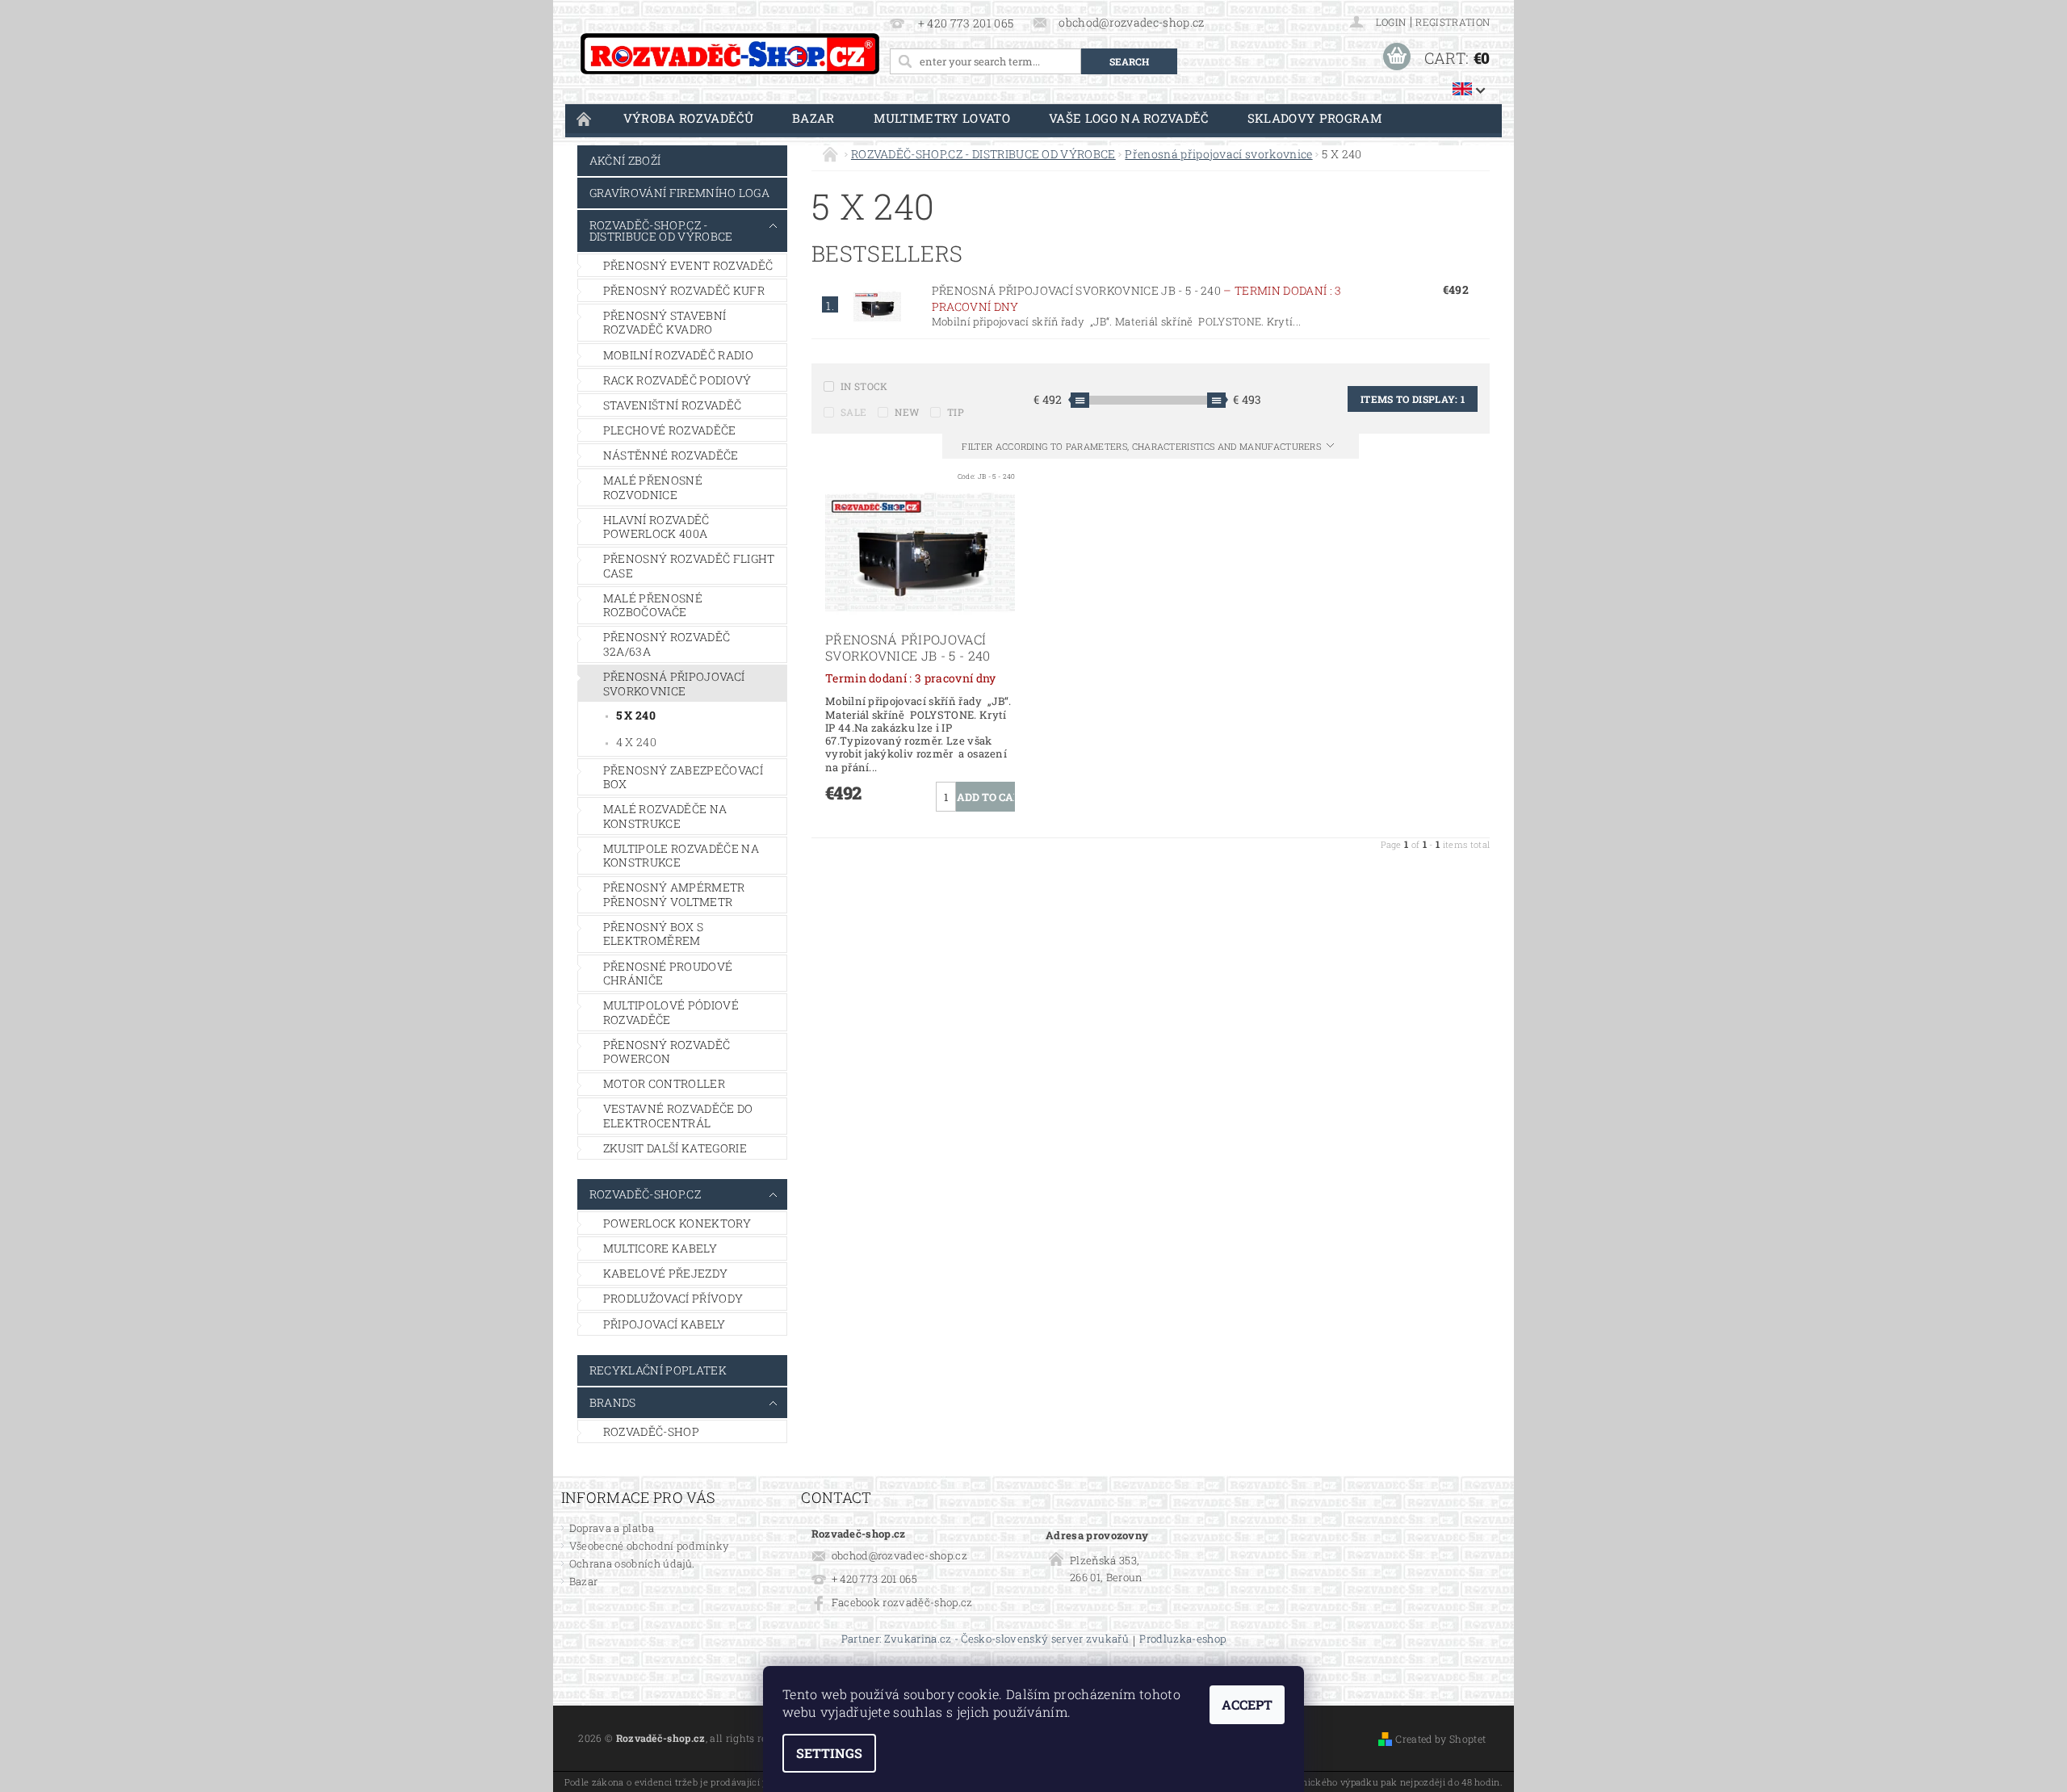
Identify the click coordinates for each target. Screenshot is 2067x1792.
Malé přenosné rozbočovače (653, 605)
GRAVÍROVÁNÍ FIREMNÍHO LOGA (679, 193)
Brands (613, 1402)
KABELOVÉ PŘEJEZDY (665, 1273)
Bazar (813, 118)
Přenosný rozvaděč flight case (689, 566)
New (907, 412)
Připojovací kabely (665, 1324)
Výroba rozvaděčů (688, 118)
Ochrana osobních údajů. (632, 1563)
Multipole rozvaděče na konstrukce (681, 856)
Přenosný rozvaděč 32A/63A (667, 644)
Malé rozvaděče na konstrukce (665, 816)
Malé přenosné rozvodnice (653, 487)
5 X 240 (636, 715)
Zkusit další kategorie (675, 1148)
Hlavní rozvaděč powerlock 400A (656, 527)
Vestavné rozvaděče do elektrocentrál (678, 1116)
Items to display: (1413, 399)
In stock (864, 386)
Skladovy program (1315, 118)
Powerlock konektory (677, 1223)
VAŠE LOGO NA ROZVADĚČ (1129, 118)
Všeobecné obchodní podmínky (650, 1546)
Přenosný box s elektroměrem (653, 934)
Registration (1453, 22)
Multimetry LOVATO (942, 118)
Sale (853, 412)
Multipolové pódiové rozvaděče (671, 1012)
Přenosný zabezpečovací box (683, 777)
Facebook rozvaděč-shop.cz (902, 1602)
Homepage (585, 118)
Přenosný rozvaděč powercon (667, 1052)
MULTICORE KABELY (660, 1248)
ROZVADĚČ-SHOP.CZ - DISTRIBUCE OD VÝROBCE (661, 231)
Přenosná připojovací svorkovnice (674, 684)
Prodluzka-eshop (1182, 1640)
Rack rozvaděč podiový (677, 380)
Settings (829, 1753)
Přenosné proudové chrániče (668, 974)
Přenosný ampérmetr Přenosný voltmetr (674, 894)
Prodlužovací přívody (673, 1298)
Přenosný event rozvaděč (688, 265)
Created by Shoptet (1440, 1739)
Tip (956, 412)
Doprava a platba (612, 1528)
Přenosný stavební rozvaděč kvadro (665, 323)
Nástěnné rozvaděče (671, 455)
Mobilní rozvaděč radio (678, 355)
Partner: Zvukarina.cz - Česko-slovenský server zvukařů (985, 1640)
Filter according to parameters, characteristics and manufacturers (1143, 446)
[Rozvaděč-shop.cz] (730, 54)
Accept (1247, 1704)
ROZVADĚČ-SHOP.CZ (645, 1194)
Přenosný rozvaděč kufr (684, 290)
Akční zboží (625, 160)
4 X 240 (636, 742)
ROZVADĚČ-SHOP (651, 1431)
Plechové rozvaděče (670, 430)
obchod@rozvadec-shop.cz (899, 1555)
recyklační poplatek (658, 1370)
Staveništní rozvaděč (672, 405)
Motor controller (664, 1083)
